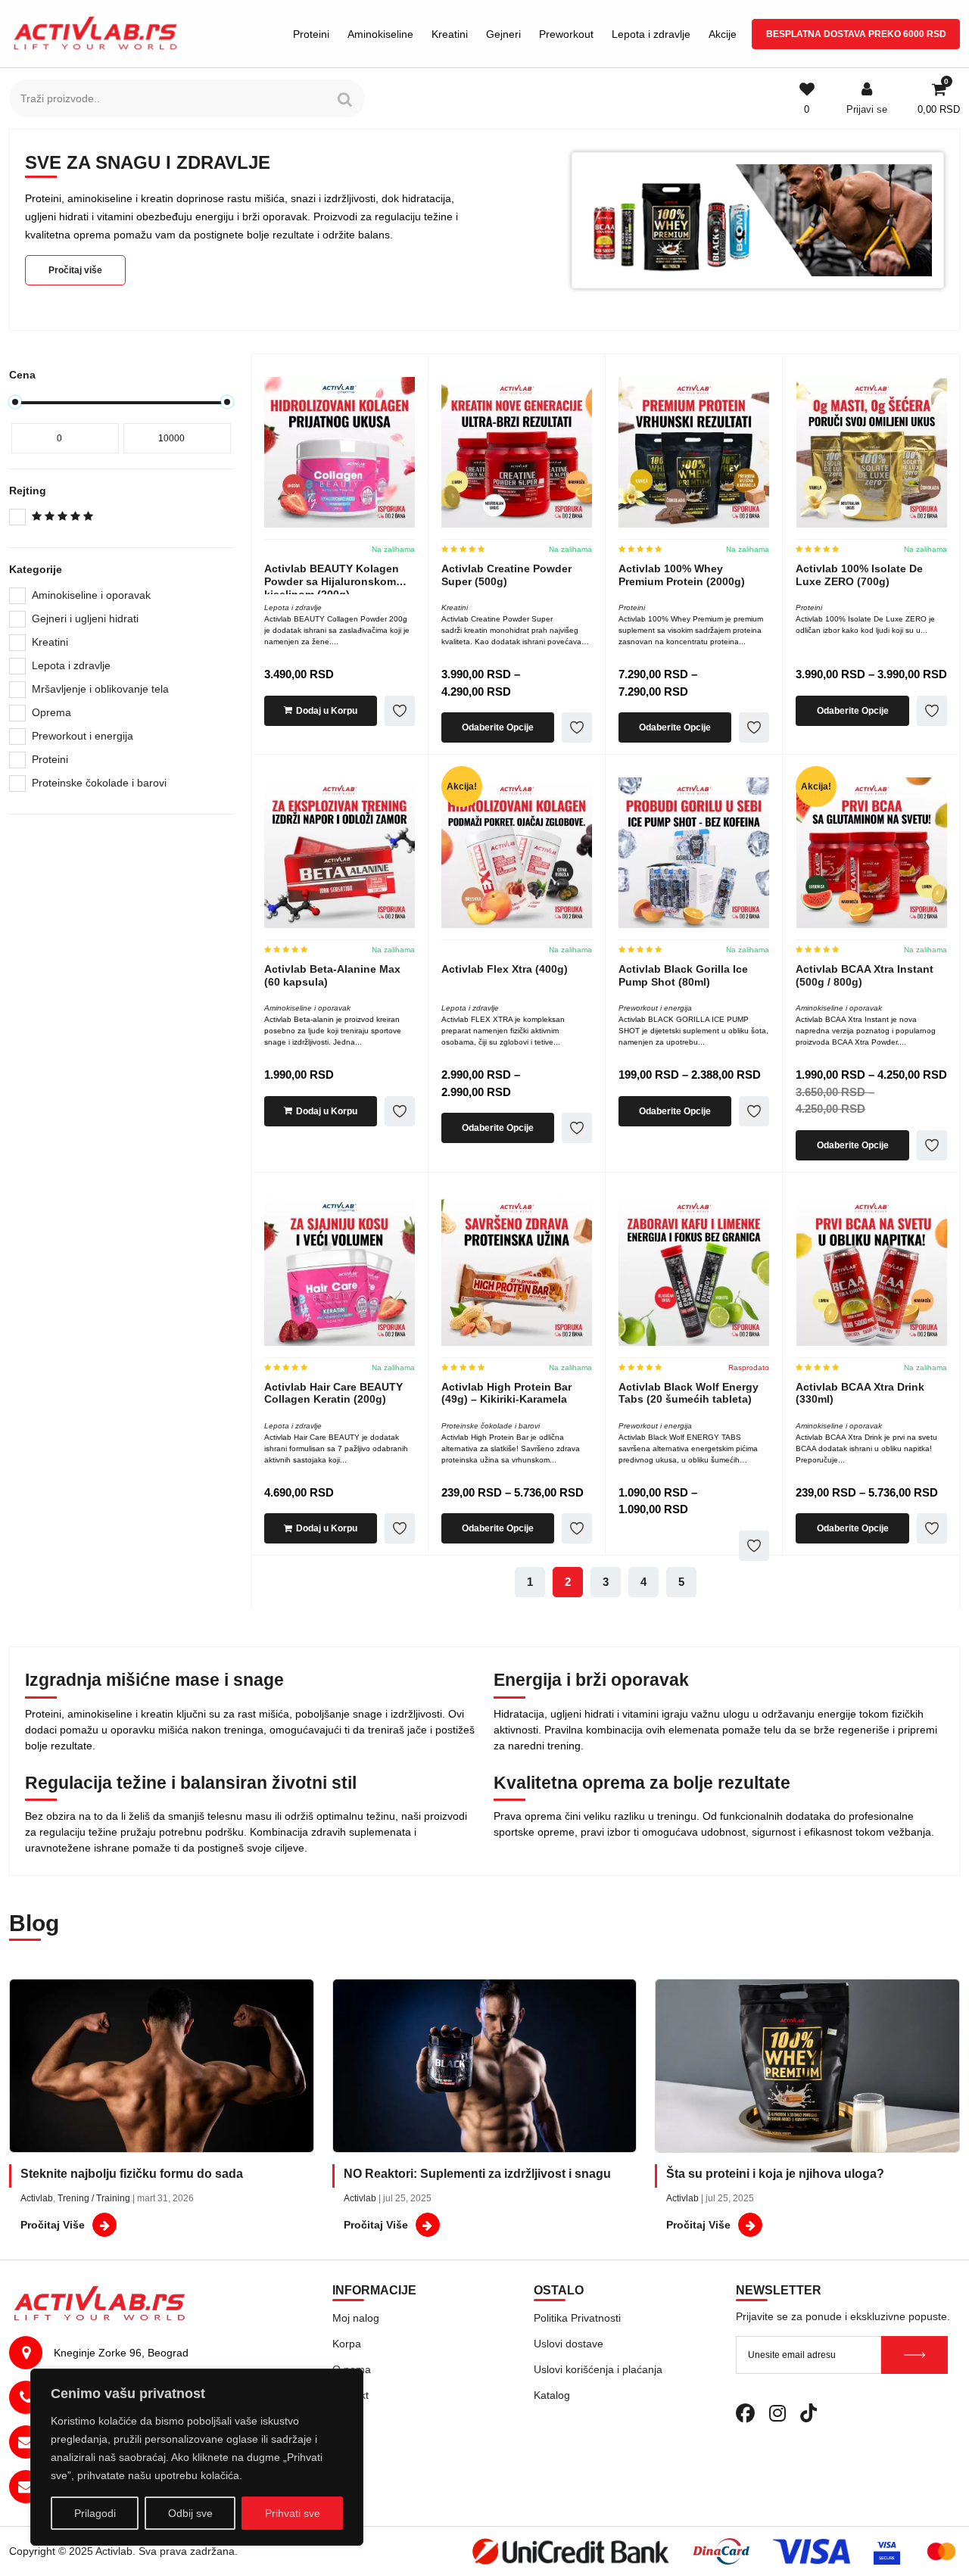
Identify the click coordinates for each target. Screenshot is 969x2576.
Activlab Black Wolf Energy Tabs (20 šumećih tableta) (689, 1393)
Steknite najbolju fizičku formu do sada (132, 2174)
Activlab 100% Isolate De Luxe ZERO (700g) (859, 575)
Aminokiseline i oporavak (91, 595)
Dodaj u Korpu (327, 711)
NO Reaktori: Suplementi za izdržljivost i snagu (477, 2174)
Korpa (347, 2344)
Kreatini (450, 34)
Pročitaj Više (53, 2225)
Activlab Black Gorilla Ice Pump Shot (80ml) (683, 975)
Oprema (51, 712)
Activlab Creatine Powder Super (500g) (506, 575)
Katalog (552, 2395)
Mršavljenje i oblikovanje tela (100, 689)
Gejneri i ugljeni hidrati (85, 618)
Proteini (311, 34)
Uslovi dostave (569, 2344)
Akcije (723, 34)
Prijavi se (867, 109)
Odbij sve (190, 2513)
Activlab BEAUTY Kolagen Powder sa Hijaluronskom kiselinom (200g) (332, 581)
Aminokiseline (380, 34)
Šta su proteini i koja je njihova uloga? (775, 2174)
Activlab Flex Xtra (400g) (505, 969)
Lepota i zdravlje (651, 34)
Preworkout (566, 34)
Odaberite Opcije (498, 727)
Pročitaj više (75, 270)
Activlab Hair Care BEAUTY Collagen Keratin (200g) (333, 1393)
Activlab (37, 2198)
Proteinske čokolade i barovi (99, 783)
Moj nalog (356, 2318)
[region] (197, 2457)
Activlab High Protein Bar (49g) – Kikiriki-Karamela (506, 1393)
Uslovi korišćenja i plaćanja (598, 2369)
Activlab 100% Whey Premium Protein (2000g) (682, 575)
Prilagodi (95, 2513)
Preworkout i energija (83, 736)
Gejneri (503, 34)
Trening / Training (94, 2198)
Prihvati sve (293, 2513)
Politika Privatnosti (577, 2318)
